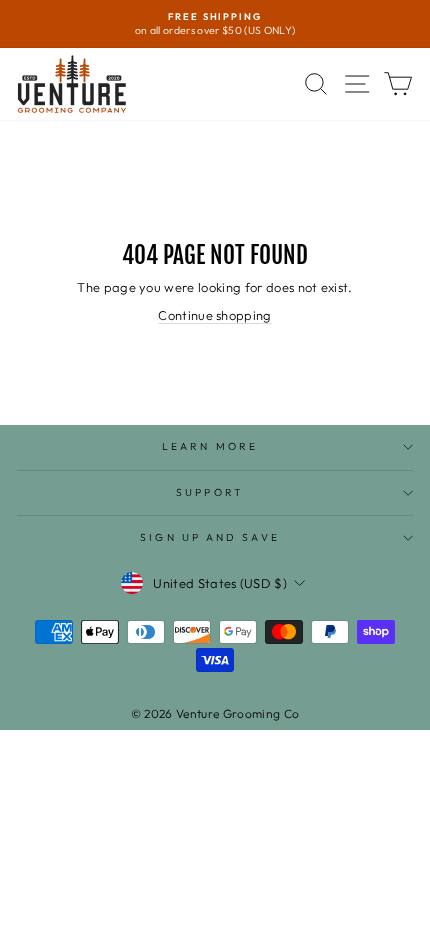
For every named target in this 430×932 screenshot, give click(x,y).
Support (210, 492)
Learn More (210, 446)
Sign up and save (209, 537)
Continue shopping (214, 315)
